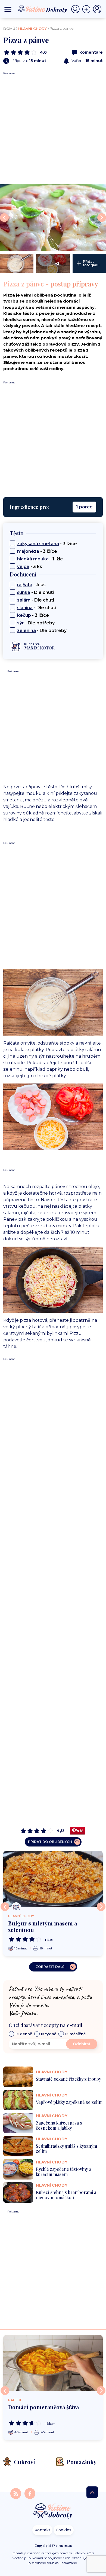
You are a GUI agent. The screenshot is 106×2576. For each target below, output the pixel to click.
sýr (21, 623)
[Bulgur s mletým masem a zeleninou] (53, 1879)
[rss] (16, 2493)
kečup (24, 615)
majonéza (28, 551)
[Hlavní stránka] (53, 2511)
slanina (25, 608)
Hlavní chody (32, 29)
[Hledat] (77, 9)
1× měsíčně (75, 2034)
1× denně (24, 2034)
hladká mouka (33, 559)
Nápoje (15, 2400)
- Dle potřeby (36, 623)
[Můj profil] (97, 9)
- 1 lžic (40, 559)
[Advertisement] (53, 128)
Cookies (64, 2530)
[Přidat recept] (88, 9)
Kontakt (42, 2530)
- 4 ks (31, 585)
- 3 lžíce (47, 544)
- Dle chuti (35, 592)
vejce (23, 567)
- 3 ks (30, 567)
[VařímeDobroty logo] (42, 9)
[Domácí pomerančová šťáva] (53, 2363)
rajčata (25, 585)
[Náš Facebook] (30, 2493)
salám (24, 600)
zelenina (26, 631)
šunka (24, 592)
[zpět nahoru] (92, 2492)
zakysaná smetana (38, 544)
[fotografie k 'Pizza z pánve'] (53, 218)
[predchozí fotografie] (4, 218)
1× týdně (49, 2034)
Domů (9, 29)
